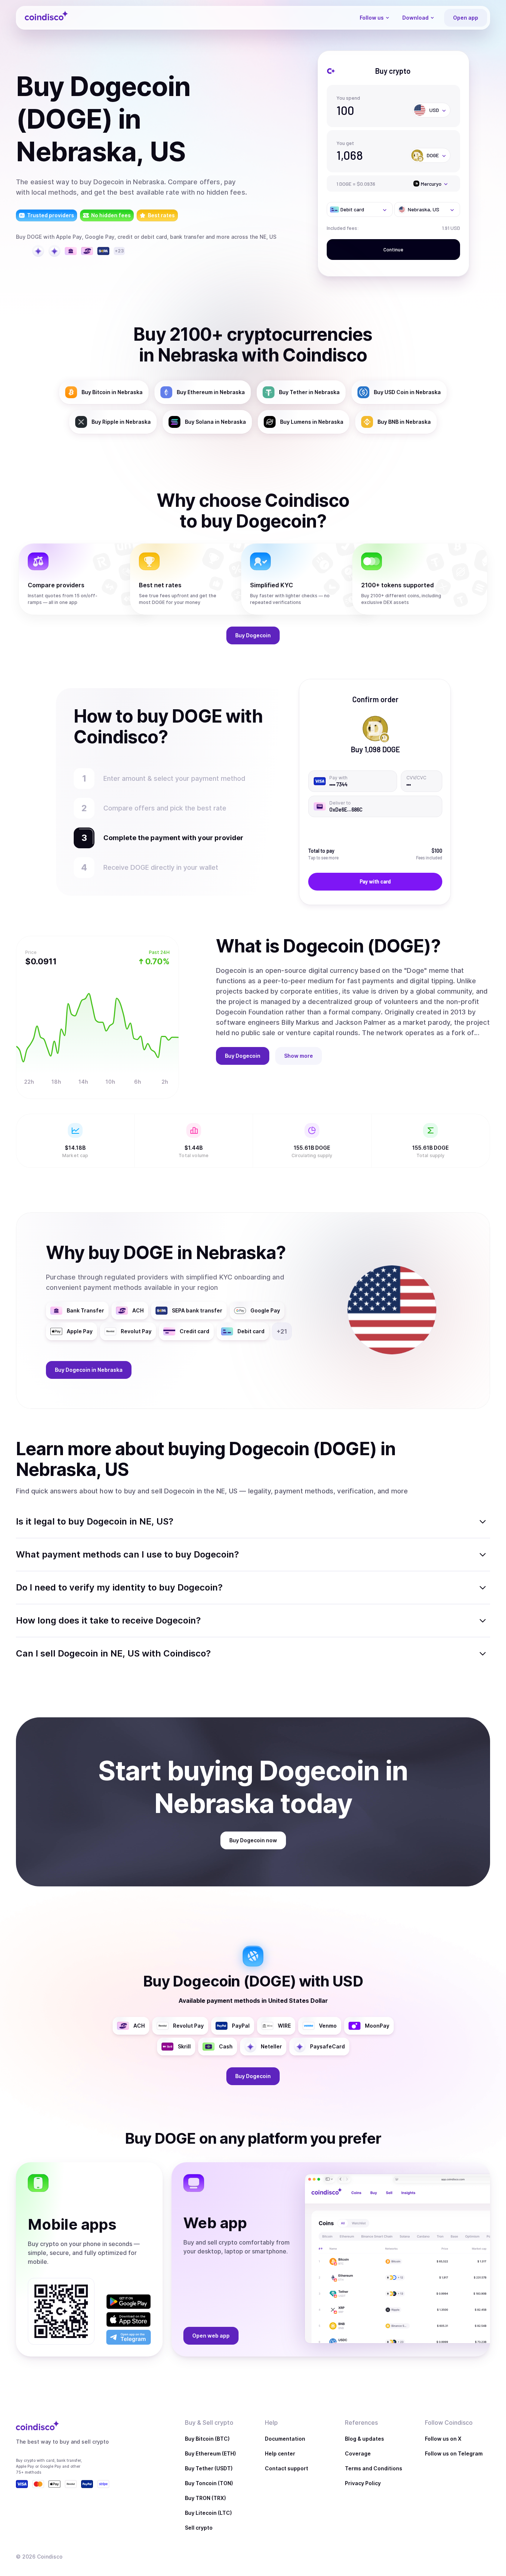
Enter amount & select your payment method (178, 778)
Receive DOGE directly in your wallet (161, 867)
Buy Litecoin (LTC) (208, 2513)
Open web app (211, 2336)
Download (415, 18)
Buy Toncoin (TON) (209, 2483)
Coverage (358, 2453)
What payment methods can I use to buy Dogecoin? (127, 1554)
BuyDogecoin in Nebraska (89, 1370)
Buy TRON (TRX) (205, 2498)
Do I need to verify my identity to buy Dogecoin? (119, 1587)
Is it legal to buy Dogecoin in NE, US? (95, 1521)
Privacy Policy (363, 2483)
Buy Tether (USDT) (209, 2468)
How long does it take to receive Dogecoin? (108, 1620)
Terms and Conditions (374, 2468)
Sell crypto (199, 2528)
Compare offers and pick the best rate (165, 808)
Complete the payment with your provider (170, 838)
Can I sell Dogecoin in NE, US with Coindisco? (113, 1653)
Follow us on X (443, 2439)
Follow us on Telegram (454, 2453)
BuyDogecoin (253, 635)
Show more (299, 1056)
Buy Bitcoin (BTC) (207, 2439)
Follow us (372, 18)
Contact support (287, 2468)
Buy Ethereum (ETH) (210, 2453)
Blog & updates (364, 2439)
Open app (466, 18)
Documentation (285, 2439)
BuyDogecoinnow (253, 1840)
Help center (280, 2453)
